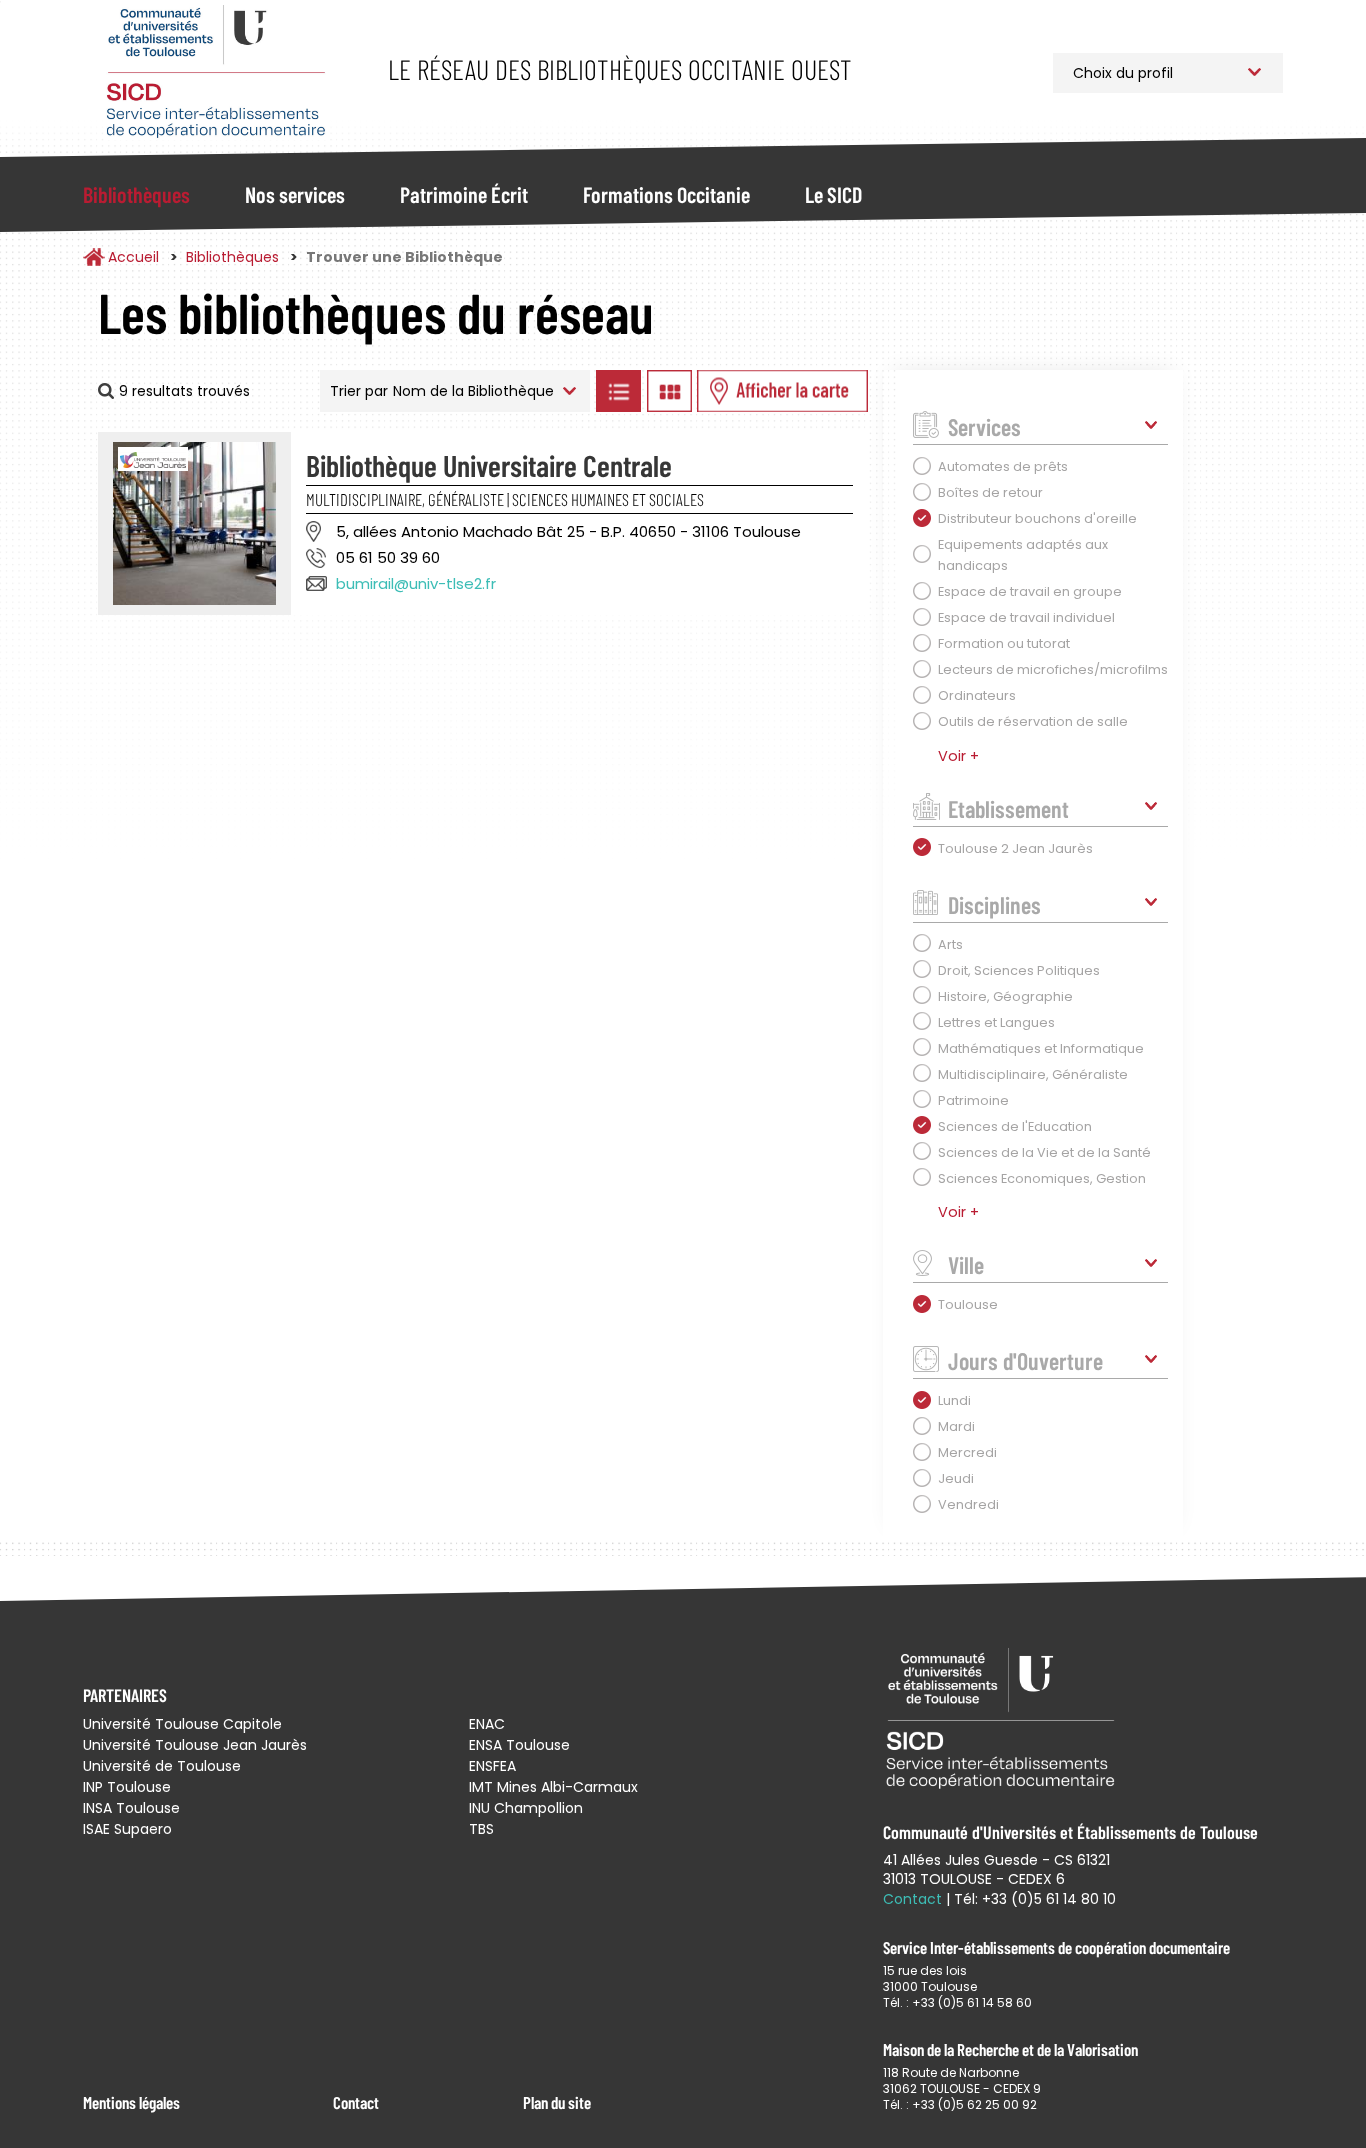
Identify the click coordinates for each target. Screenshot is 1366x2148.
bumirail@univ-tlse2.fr (416, 583)
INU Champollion (526, 1808)
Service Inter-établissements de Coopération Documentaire (215, 72)
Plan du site (557, 2102)
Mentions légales (131, 2102)
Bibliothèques (136, 194)
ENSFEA (492, 1766)
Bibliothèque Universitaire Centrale (489, 465)
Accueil (133, 257)
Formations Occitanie (666, 194)
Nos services (295, 194)
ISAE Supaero (127, 1829)
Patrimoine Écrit (464, 194)
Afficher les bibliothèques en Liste (618, 391)
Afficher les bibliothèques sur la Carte (782, 391)
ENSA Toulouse (519, 1745)
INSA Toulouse (131, 1808)
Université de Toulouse (162, 1766)
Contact (356, 2102)
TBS (481, 1829)
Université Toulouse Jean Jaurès (195, 1745)
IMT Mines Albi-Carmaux (553, 1787)
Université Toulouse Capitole (182, 1724)
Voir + (958, 756)
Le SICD (833, 194)
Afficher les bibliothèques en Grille (669, 391)
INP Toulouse (127, 1787)
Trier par (359, 391)
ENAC (487, 1724)
